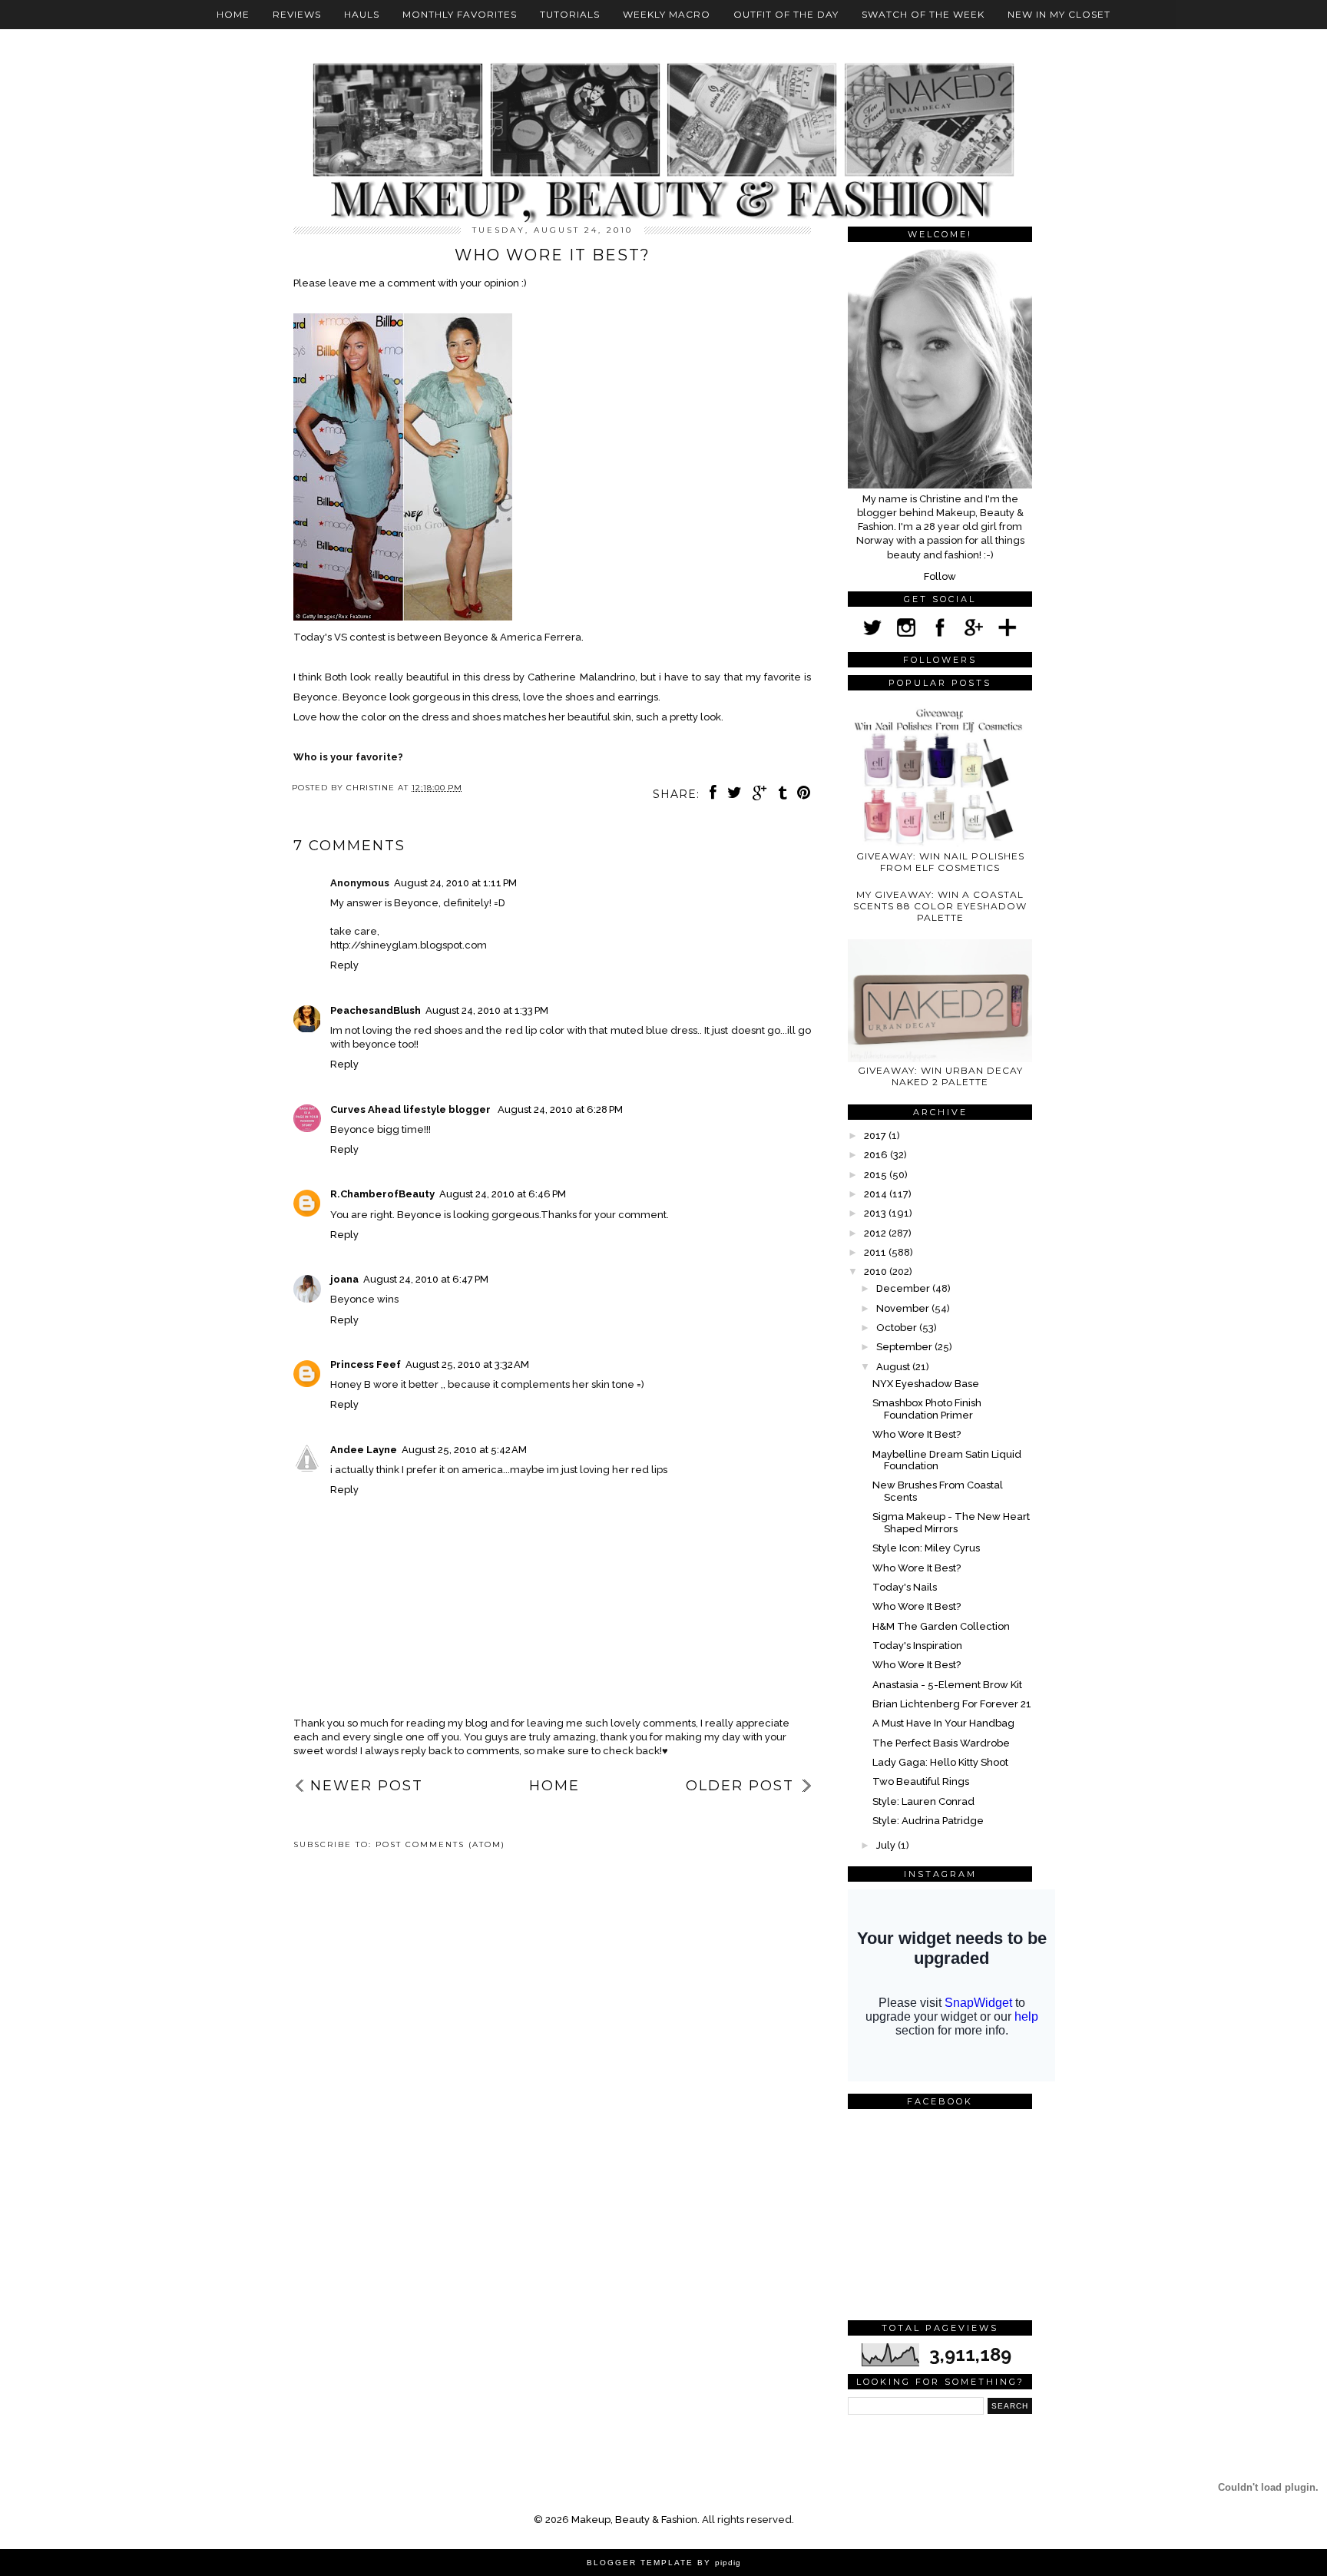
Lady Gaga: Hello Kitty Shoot (940, 1762)
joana (344, 1279)
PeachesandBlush (376, 1010)
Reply (344, 965)
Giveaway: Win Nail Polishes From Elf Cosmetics (940, 862)
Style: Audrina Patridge (928, 1821)
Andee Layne (364, 1450)
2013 (876, 1213)
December (904, 1288)
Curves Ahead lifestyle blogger (412, 1109)
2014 (877, 1194)
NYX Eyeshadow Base (926, 1384)
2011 (876, 1252)
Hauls (362, 14)
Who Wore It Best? (917, 1434)
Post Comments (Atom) (440, 1844)
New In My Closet (1059, 14)
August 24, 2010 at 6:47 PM (426, 1279)
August (894, 1367)
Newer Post (367, 1786)
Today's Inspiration (917, 1646)
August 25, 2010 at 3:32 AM (467, 1364)
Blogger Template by (664, 2563)
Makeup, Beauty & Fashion (634, 2520)
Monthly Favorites (460, 14)
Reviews (297, 14)
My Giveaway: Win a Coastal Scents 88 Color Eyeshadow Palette (940, 906)
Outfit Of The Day (786, 14)
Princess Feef (366, 1364)
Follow (940, 576)
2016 (877, 1155)
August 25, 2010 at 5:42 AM (464, 1450)
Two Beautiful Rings (921, 1781)
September (905, 1347)
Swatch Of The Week (923, 14)
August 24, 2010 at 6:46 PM (503, 1194)
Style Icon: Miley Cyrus (926, 1548)
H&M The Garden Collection (941, 1626)
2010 (877, 1271)
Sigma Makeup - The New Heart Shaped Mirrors (951, 1523)
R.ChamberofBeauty (382, 1194)
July (887, 1845)
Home (233, 14)
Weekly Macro (667, 14)
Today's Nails (905, 1587)
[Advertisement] (362, 1915)
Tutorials (570, 14)
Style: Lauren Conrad (923, 1801)
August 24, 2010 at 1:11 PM (455, 883)
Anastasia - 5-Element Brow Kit (947, 1685)
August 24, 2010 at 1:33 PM (487, 1010)
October (898, 1328)
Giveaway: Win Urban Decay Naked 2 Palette (940, 1076)
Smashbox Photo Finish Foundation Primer (927, 1409)
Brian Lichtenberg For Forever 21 (952, 1704)
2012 (876, 1233)
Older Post (740, 1786)
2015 (877, 1175)
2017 (876, 1136)
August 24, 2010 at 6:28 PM (560, 1109)
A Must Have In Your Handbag (943, 1723)
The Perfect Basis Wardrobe (941, 1743)
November (904, 1308)
